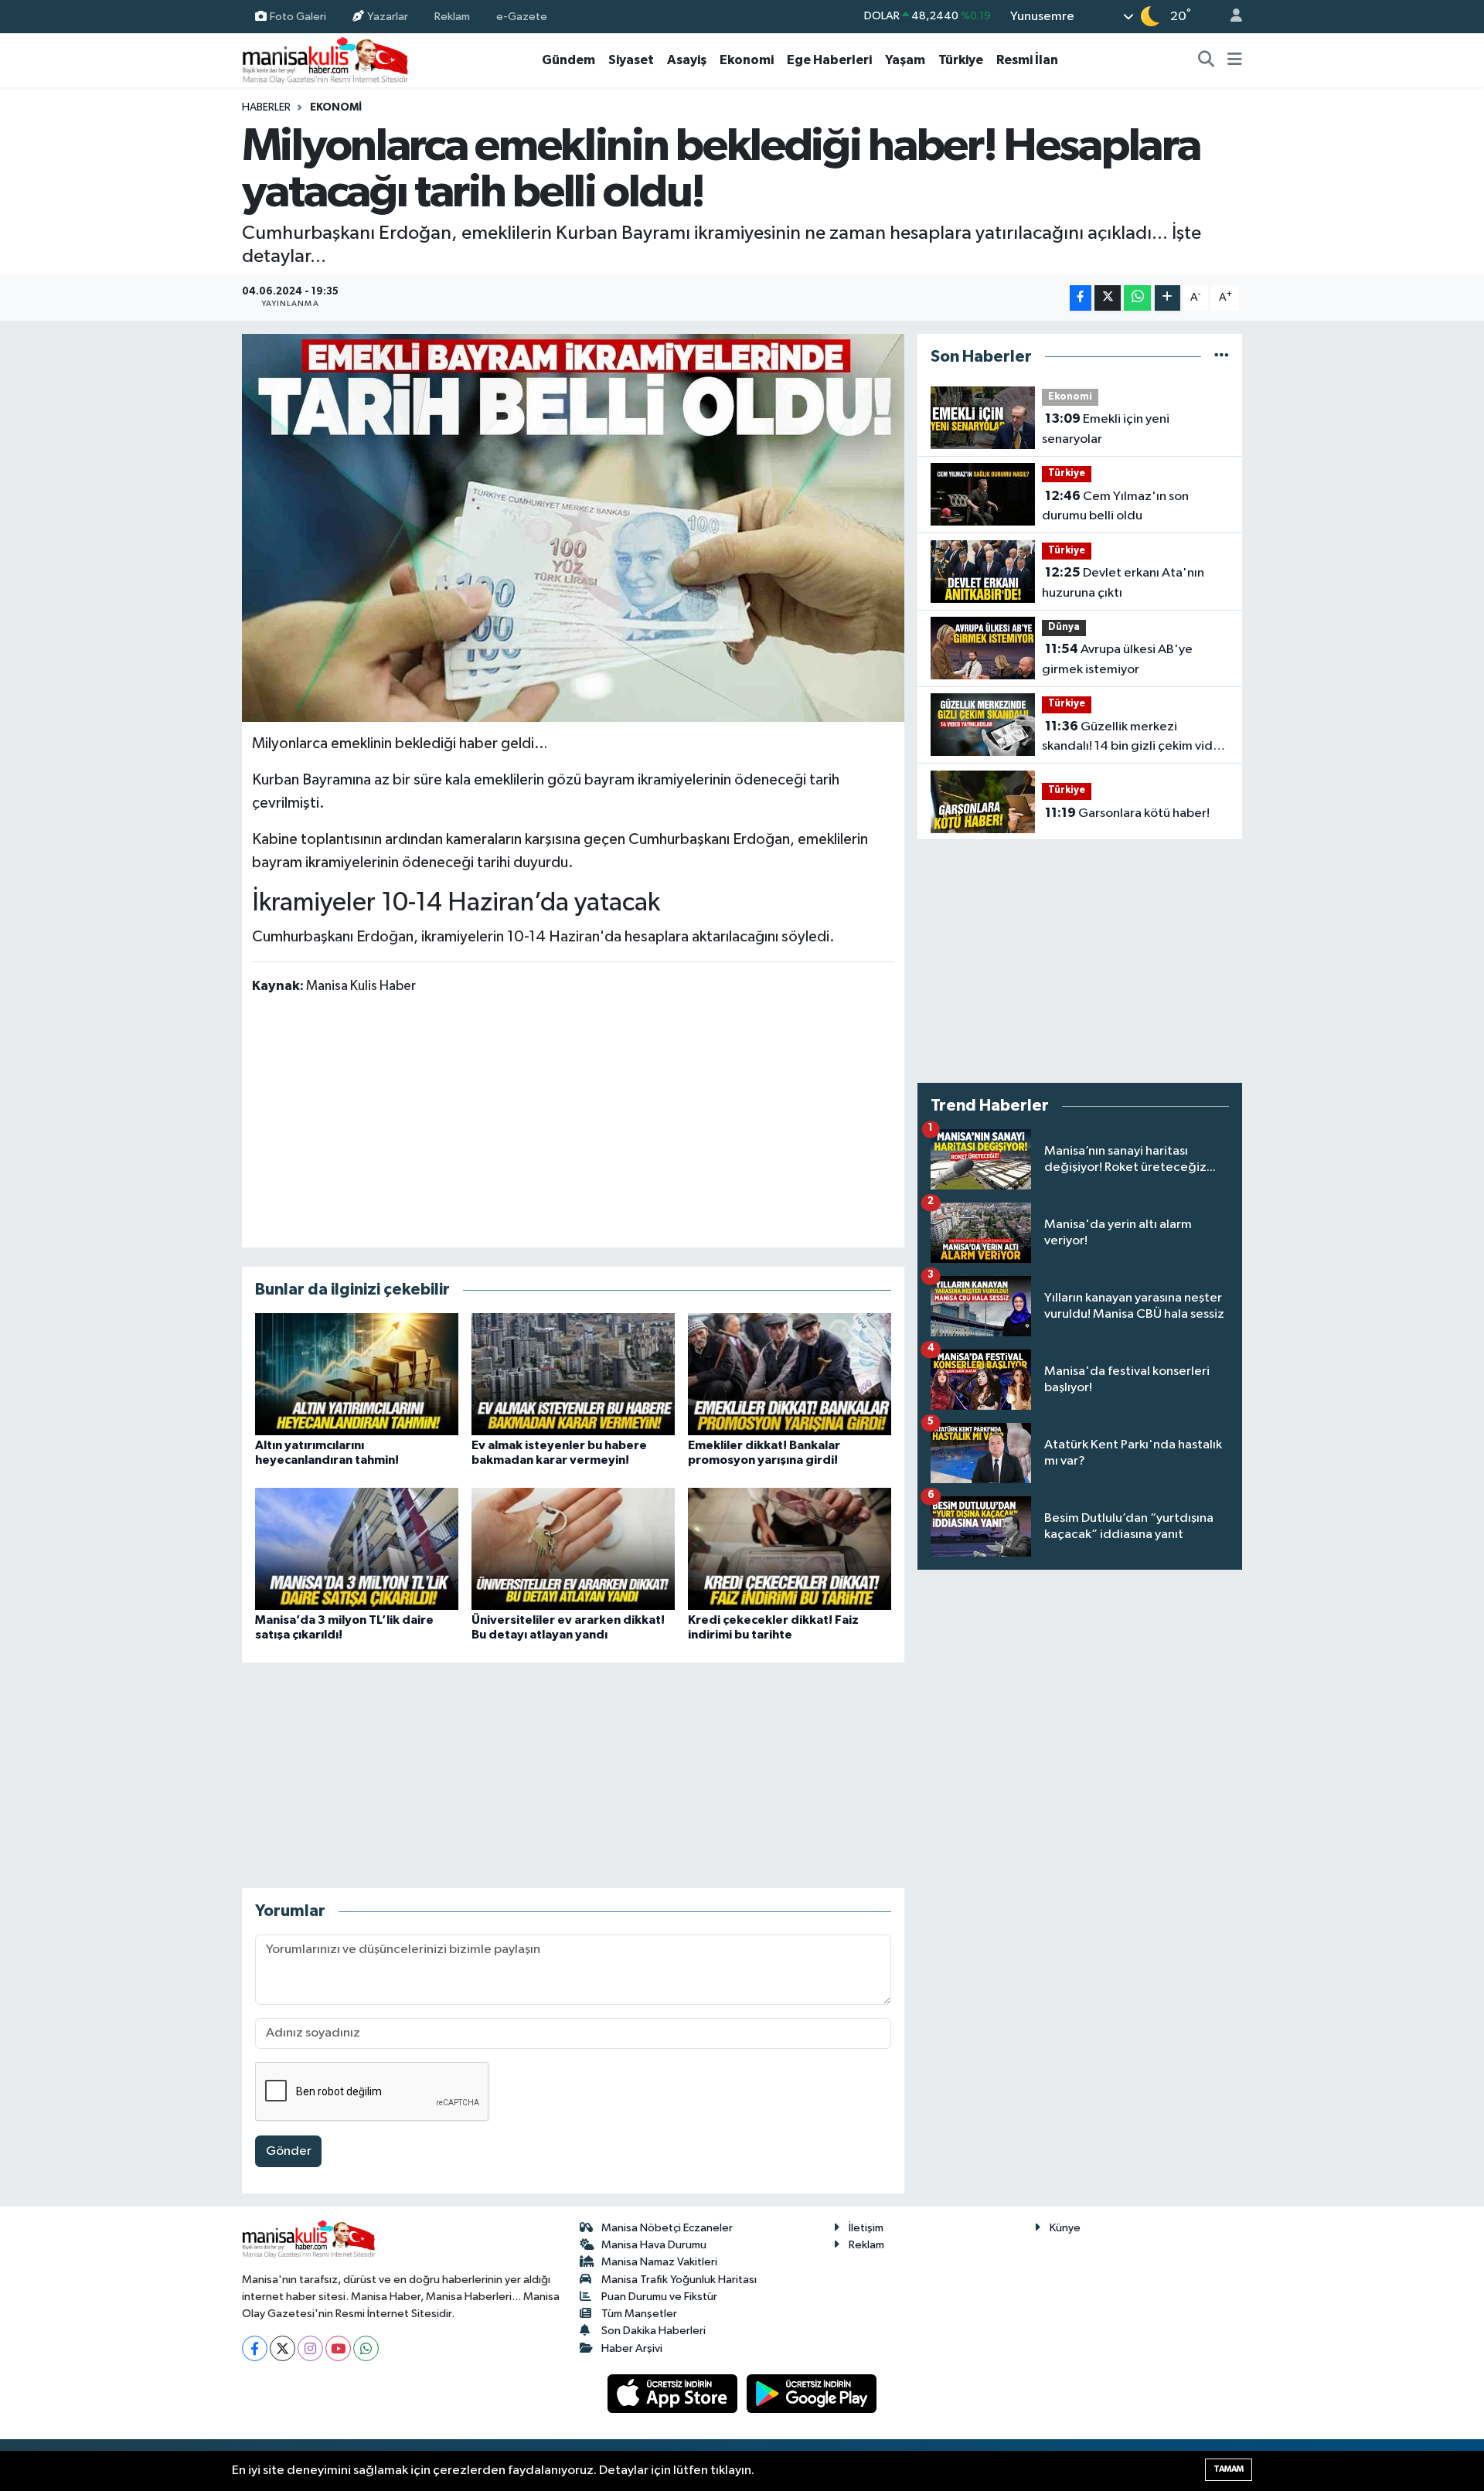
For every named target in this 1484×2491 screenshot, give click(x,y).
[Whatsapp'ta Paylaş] (1137, 298)
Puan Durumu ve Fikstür (659, 2297)
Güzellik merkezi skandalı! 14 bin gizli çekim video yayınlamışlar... (1135, 738)
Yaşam (905, 60)
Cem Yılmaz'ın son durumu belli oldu (1115, 506)
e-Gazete (522, 16)
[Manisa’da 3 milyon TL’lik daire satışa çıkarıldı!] (357, 1548)
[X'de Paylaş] (1108, 298)
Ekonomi (747, 60)
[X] (283, 2348)
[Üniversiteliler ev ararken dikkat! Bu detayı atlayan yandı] (573, 1548)
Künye (1065, 2228)
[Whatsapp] (366, 2348)
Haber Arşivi (632, 2348)
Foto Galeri (298, 16)
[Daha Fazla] (1167, 298)
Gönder (289, 2151)
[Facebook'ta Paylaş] (1081, 298)
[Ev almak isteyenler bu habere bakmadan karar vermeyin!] (573, 1374)
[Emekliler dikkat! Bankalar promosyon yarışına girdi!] (790, 1374)
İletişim (866, 2228)
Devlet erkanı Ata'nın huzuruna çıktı (1123, 583)
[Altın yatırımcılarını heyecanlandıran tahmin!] (357, 1374)
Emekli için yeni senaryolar (1106, 429)
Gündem (568, 60)
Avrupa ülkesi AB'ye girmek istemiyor (1117, 659)
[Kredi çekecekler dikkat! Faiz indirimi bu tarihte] (790, 1548)
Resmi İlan (1027, 60)
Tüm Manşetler (639, 2314)
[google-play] (812, 2393)
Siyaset (631, 60)
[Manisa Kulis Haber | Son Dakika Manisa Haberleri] (325, 60)
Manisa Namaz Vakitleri (659, 2262)
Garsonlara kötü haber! (1127, 813)
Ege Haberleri (829, 60)
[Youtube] (338, 2348)
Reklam (452, 16)
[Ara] (1207, 60)
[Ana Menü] (1235, 60)
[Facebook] (255, 2348)
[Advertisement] (573, 1120)
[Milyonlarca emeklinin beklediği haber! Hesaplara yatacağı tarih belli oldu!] (573, 528)
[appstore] (674, 2393)
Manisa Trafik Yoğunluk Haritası (679, 2280)
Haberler (266, 107)
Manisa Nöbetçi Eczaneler (667, 2228)
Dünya (1064, 627)
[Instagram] (310, 2348)
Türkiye (961, 60)
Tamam (1229, 2469)
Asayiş (687, 60)
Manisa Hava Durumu (654, 2245)
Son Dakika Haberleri (654, 2331)
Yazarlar (388, 16)
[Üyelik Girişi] (1230, 17)
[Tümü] (1222, 357)
